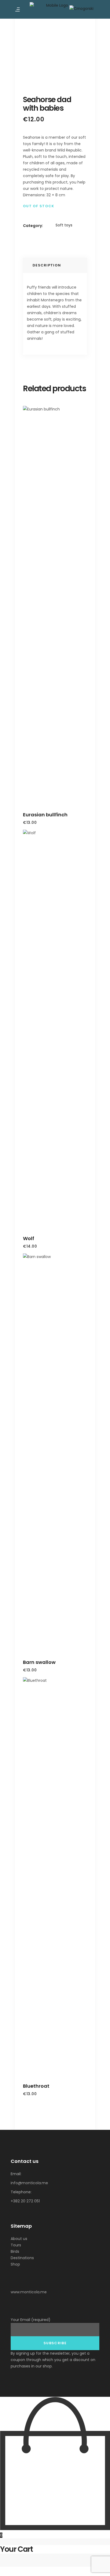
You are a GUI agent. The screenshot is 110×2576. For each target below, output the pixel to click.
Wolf (29, 1238)
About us (19, 2239)
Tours (16, 2245)
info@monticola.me (29, 2183)
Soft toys (64, 225)
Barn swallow (39, 1662)
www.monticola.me (29, 2292)
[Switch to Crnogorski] (82, 8)
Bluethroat (36, 2086)
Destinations (22, 2258)
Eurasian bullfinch (45, 815)
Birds (15, 2251)
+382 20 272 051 (25, 2201)
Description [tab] (47, 265)
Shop (15, 2264)
